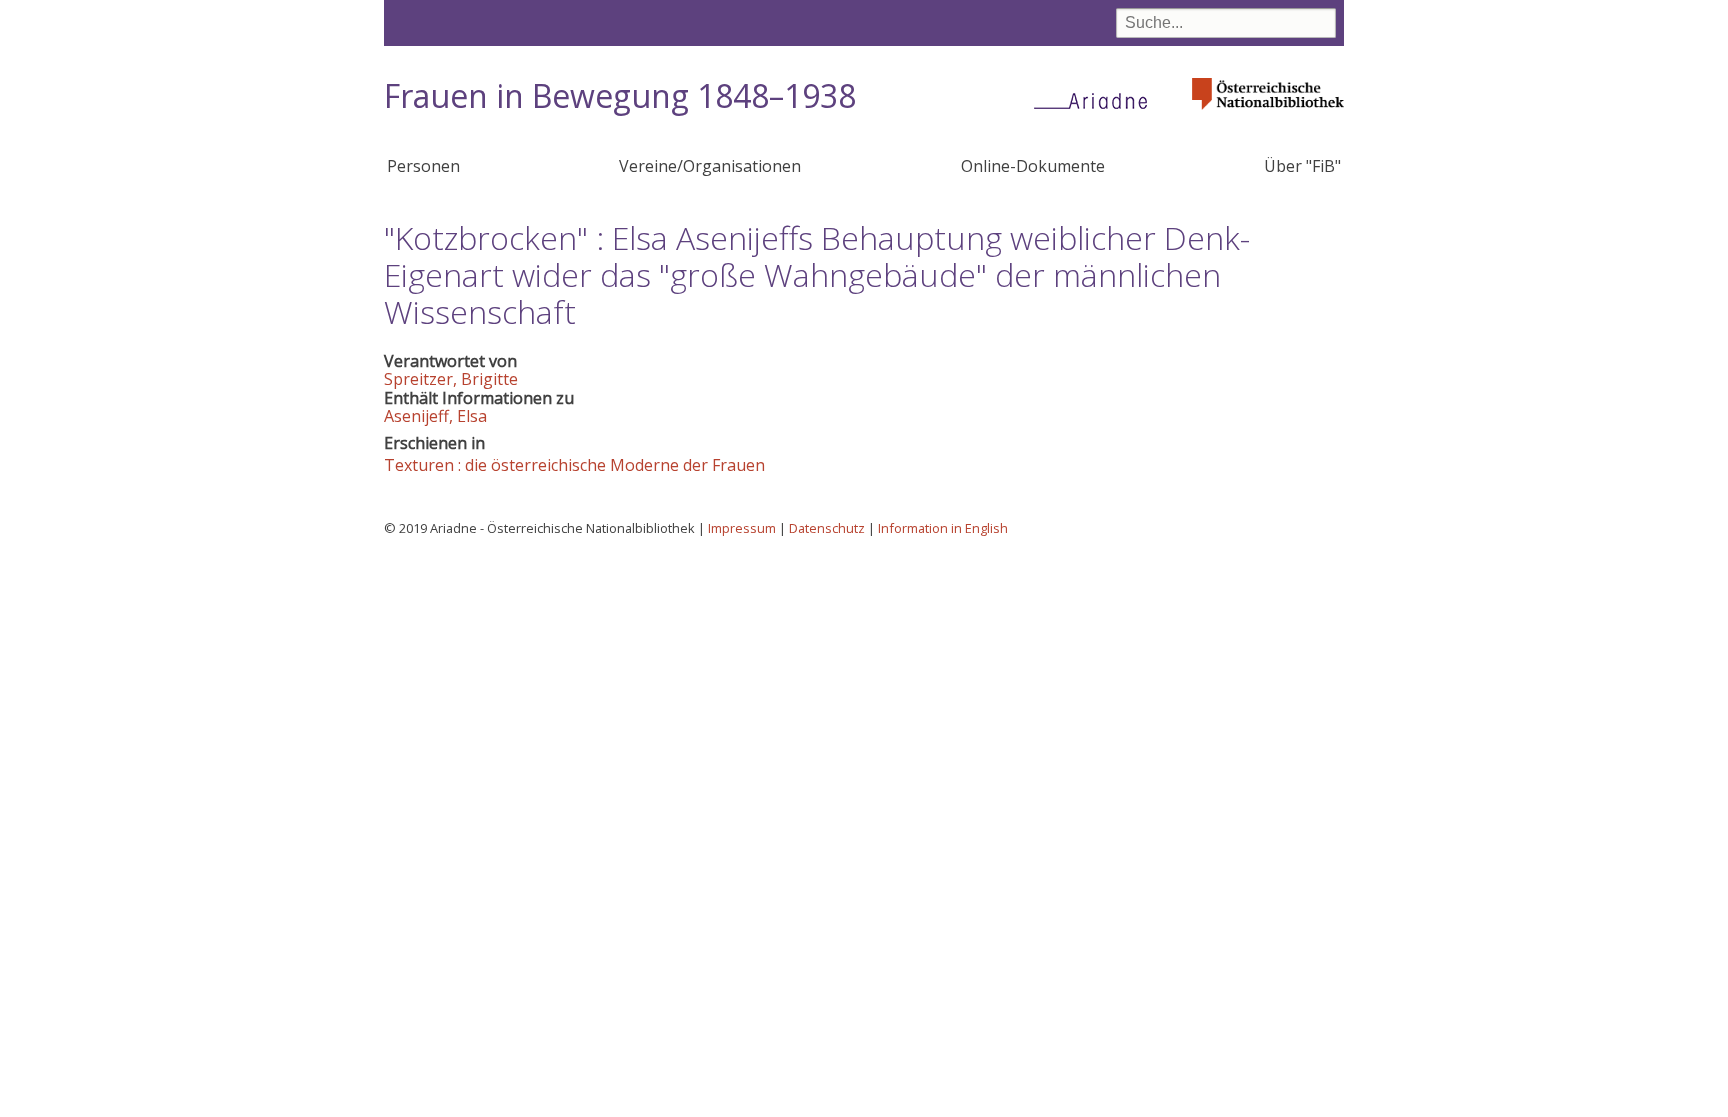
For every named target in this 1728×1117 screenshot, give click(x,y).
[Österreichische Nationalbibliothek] (1268, 115)
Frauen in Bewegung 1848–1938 (620, 95)
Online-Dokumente (1033, 166)
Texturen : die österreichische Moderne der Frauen (574, 465)
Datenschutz (827, 528)
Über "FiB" (1302, 166)
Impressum (742, 528)
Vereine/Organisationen (710, 166)
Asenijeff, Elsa (435, 416)
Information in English (943, 528)
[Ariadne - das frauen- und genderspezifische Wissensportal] (1097, 100)
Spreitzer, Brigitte (451, 379)
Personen (423, 166)
